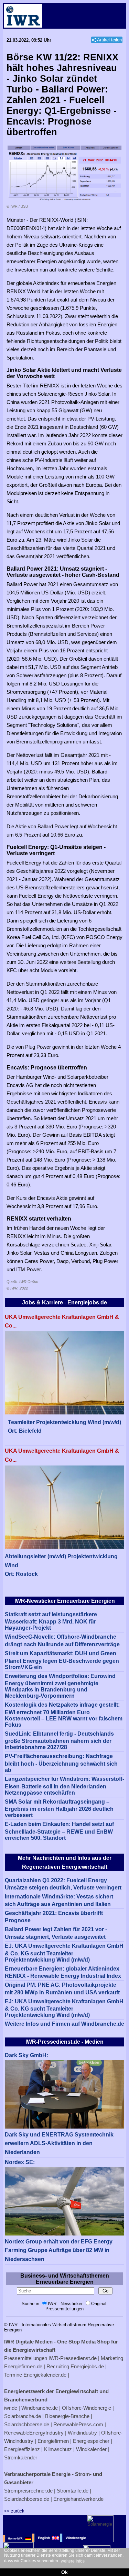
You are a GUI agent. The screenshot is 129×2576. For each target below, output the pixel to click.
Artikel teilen (109, 40)
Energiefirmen (53, 2441)
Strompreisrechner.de (28, 2491)
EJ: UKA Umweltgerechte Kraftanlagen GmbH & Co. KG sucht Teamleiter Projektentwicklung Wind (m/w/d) (64, 1953)
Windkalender (91, 2449)
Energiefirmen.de (23, 2366)
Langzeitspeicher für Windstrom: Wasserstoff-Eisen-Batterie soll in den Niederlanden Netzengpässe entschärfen (64, 1786)
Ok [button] (64, 2572)
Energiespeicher (91, 2441)
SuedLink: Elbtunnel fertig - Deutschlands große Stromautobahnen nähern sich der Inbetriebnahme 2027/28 (59, 1741)
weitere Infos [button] (73, 2561)
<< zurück (14, 2511)
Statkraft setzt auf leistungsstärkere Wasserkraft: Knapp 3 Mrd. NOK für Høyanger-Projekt (51, 1621)
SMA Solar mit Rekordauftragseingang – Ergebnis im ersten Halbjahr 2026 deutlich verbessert (59, 1809)
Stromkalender (21, 2457)
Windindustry (82, 2433)
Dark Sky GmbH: (26, 2055)
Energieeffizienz (22, 2449)
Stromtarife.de (73, 2491)
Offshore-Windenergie (87, 2408)
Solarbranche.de (23, 2416)
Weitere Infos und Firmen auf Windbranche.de (64, 2024)
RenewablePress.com (78, 2424)
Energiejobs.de (87, 2366)
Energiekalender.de (45, 2375)
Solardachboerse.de (27, 2424)
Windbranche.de (40, 2408)
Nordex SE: (20, 2162)
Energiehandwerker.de (78, 2499)
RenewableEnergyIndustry (34, 2433)
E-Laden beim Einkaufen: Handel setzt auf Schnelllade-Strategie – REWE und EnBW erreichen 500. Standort (59, 1831)
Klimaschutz (58, 2449)
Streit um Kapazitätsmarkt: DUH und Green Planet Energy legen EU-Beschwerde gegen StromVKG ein (62, 1660)
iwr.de (11, 2408)
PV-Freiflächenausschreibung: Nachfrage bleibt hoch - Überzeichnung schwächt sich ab (61, 1763)
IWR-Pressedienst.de (73, 2358)
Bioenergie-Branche (67, 2416)
